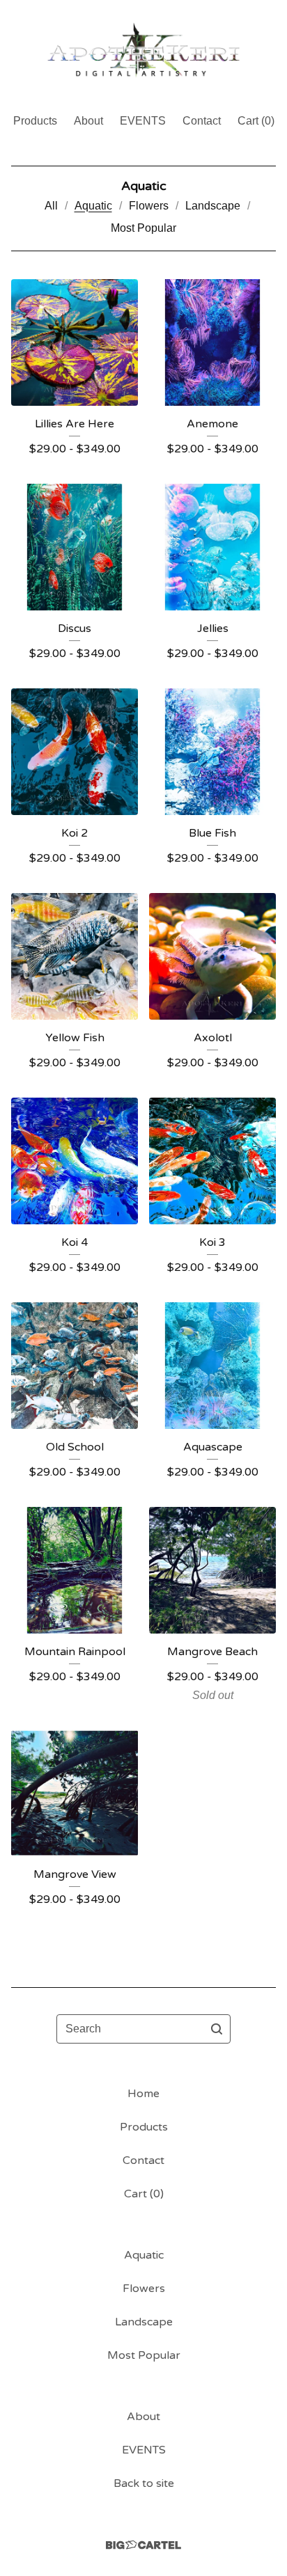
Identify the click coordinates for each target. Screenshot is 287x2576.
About (88, 121)
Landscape (213, 206)
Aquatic (93, 206)
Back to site (144, 2483)
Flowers (149, 206)
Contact (202, 121)
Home (143, 2094)
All (51, 206)
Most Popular (143, 228)
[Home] (143, 50)
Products (35, 121)
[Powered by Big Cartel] (143, 2545)
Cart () (256, 121)
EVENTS (143, 121)
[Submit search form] (217, 2029)
